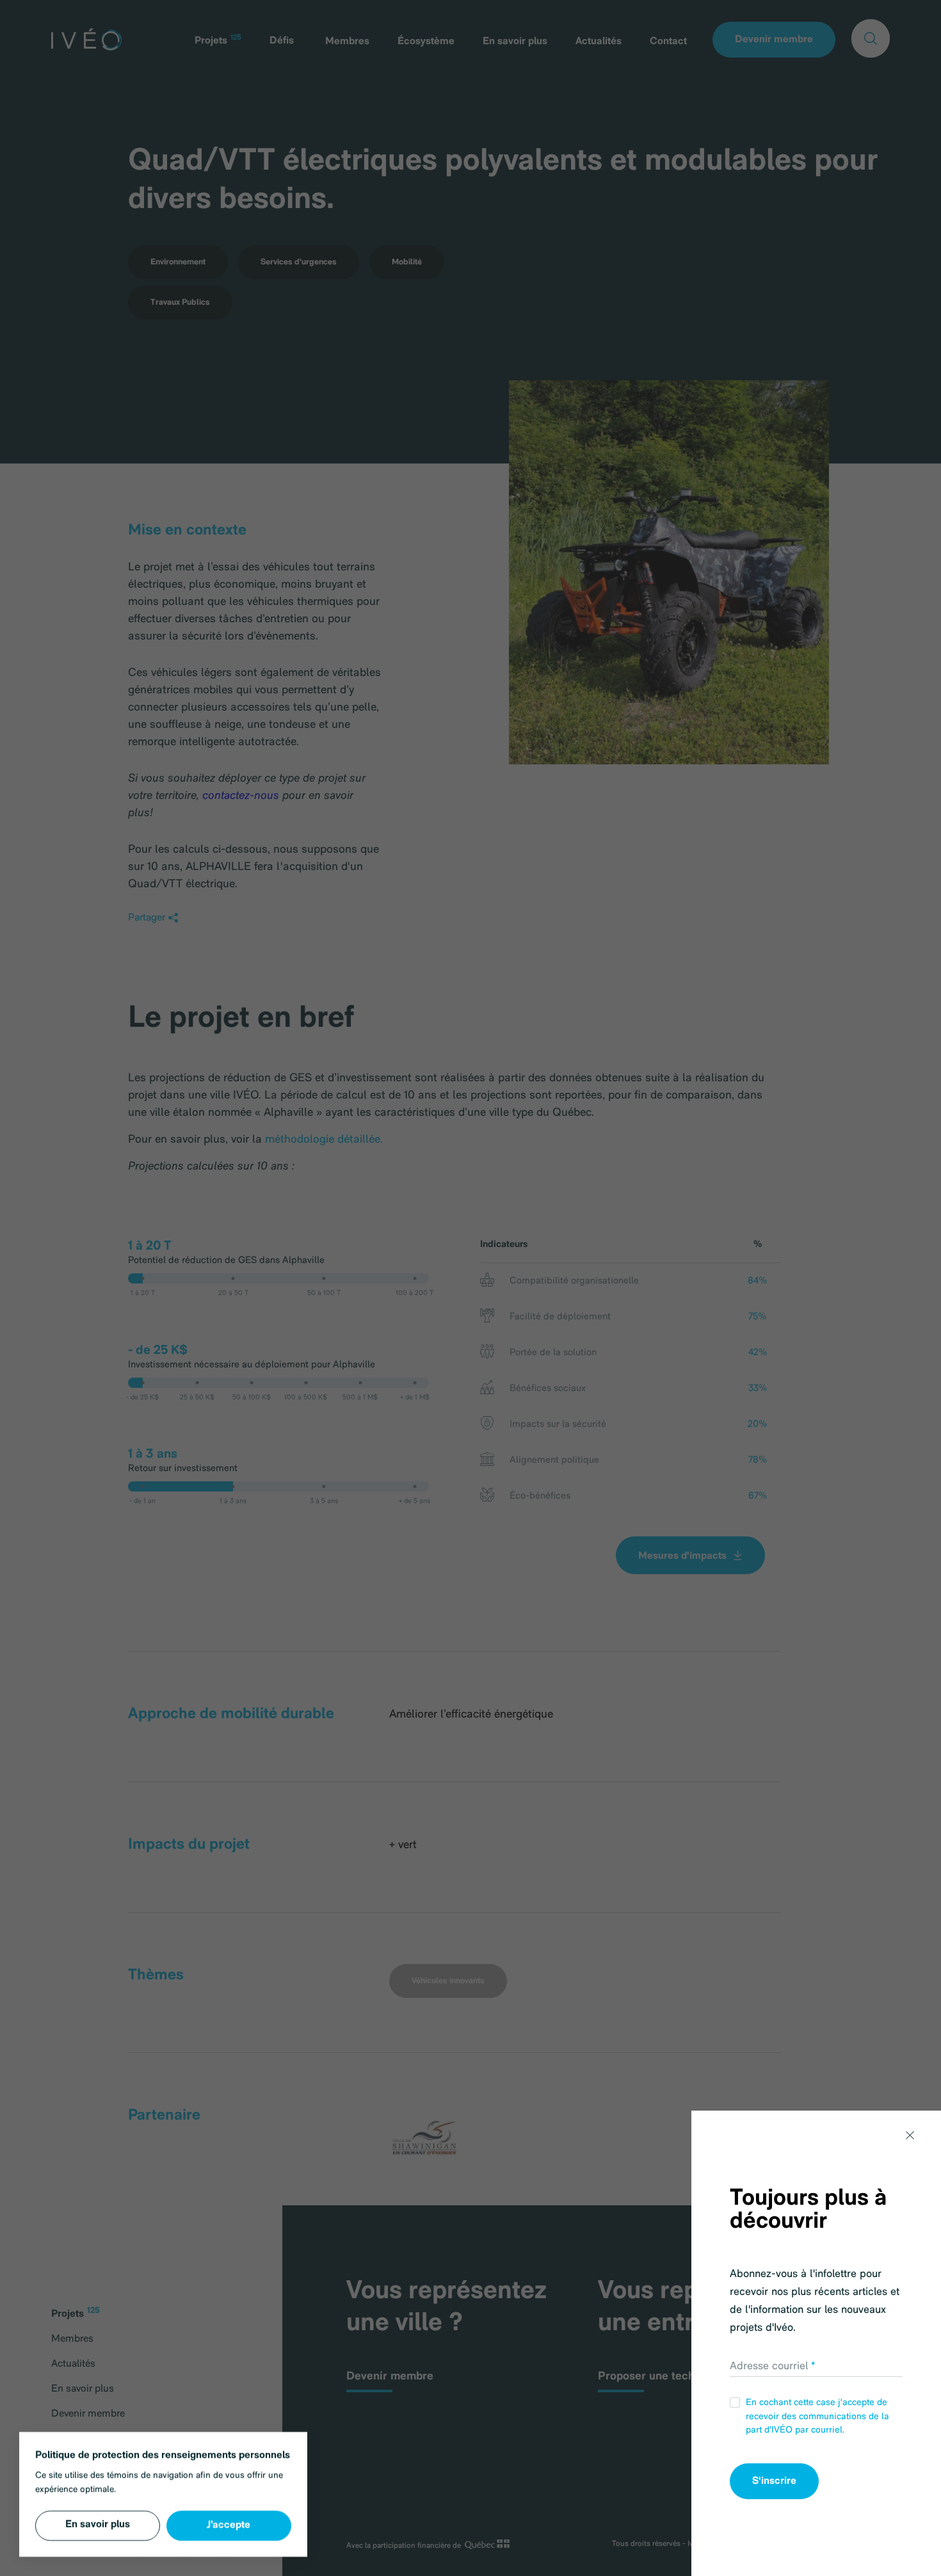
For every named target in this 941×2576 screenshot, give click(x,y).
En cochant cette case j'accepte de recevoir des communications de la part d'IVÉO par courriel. (817, 2417)
